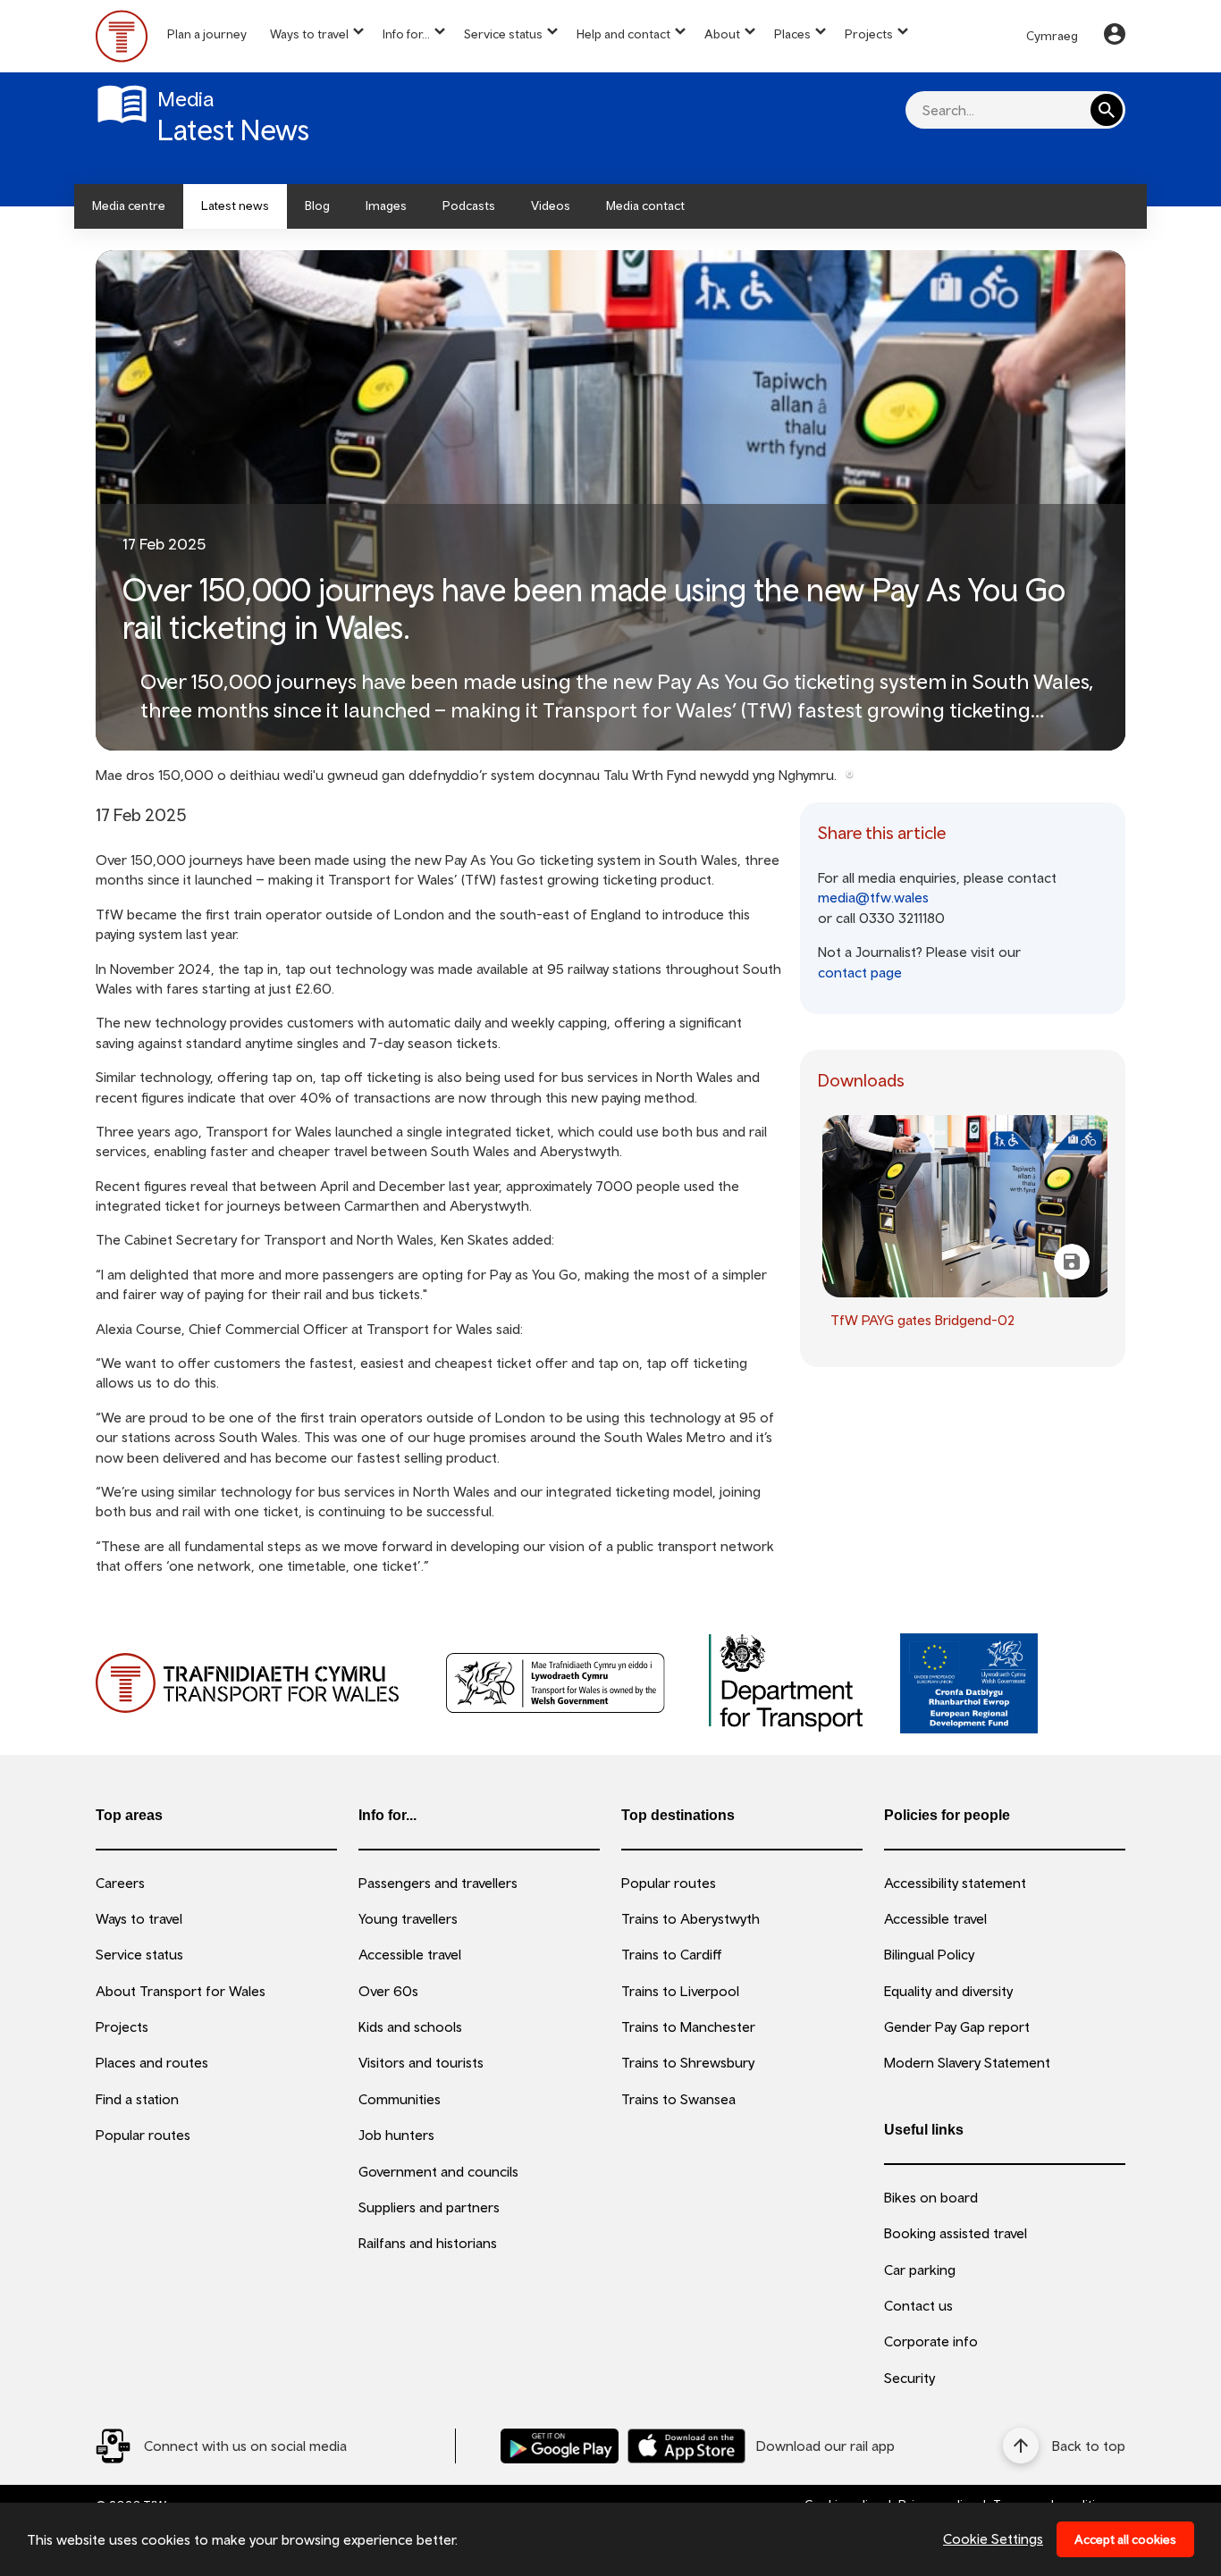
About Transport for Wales (181, 1991)
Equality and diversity (948, 1991)
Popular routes (143, 2135)
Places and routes (152, 2062)
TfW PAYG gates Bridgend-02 (922, 1320)
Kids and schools (410, 2026)
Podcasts (469, 206)
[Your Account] (1115, 37)
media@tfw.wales (873, 897)
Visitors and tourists (421, 2062)
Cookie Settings (993, 2538)
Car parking (920, 2270)
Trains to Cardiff (672, 1954)
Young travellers (408, 1918)
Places (792, 34)
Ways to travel (309, 34)
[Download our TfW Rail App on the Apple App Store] (686, 2446)
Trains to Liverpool (680, 1991)
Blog (317, 206)
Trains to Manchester (688, 2026)
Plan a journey (207, 34)
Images (386, 206)
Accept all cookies (1125, 2539)
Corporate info (931, 2341)
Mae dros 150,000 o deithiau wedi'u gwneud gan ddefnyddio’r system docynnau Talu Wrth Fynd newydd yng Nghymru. (466, 775)
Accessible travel (410, 1954)
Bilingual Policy (929, 1954)
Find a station (137, 2099)
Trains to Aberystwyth (690, 1918)
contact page (860, 972)
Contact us (918, 2305)
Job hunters (396, 2135)
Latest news (235, 206)
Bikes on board (931, 2197)
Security (909, 2378)
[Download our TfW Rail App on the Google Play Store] (560, 2446)
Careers (120, 1883)
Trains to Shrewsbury (688, 2062)
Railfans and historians (428, 2243)
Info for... (406, 34)
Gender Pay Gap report (957, 2026)
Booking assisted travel (956, 2233)
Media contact (645, 206)
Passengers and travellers (438, 1883)
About (722, 34)
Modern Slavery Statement (967, 2062)
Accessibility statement (955, 1883)
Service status (503, 34)
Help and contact (623, 34)
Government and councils (438, 2171)
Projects (869, 34)
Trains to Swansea (678, 2099)
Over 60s (388, 1991)
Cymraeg (1052, 36)
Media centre (129, 206)
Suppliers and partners (429, 2207)
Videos (551, 206)
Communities (400, 2099)
